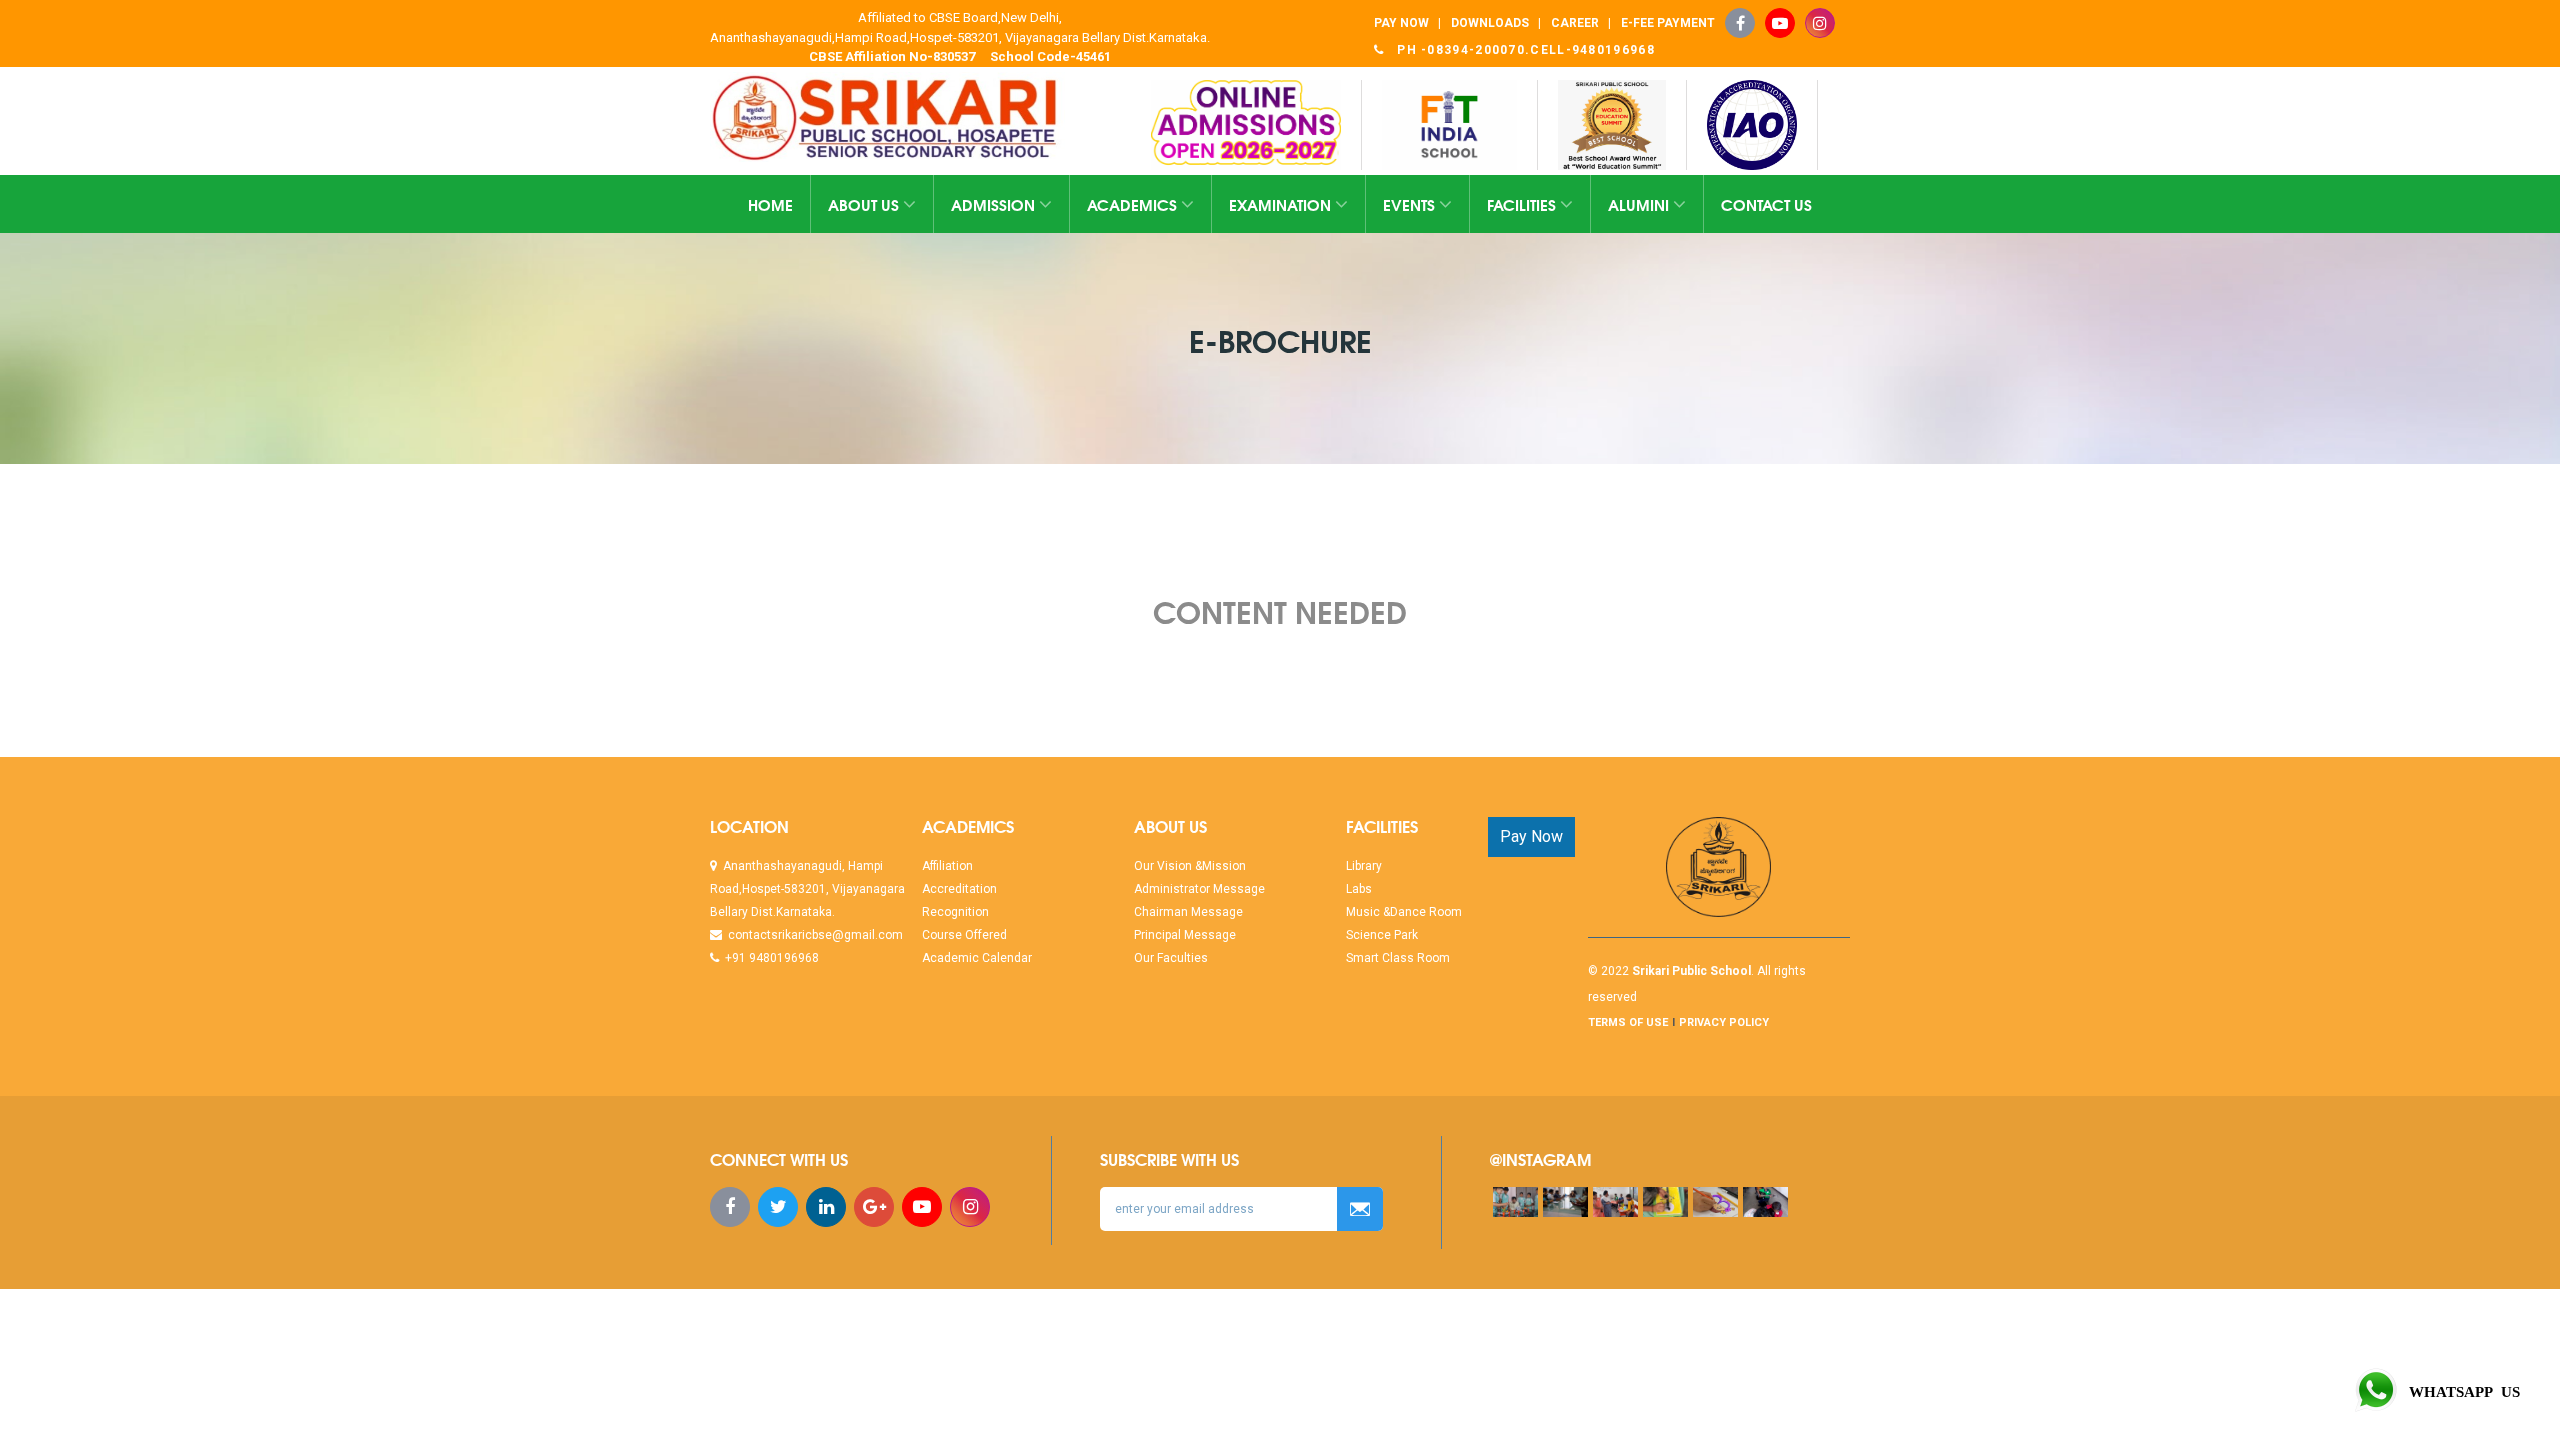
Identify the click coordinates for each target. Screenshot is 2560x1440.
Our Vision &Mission (1190, 866)
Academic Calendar (977, 958)
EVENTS (1411, 204)
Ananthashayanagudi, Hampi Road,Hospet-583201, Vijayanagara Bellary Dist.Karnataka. (807, 889)
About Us (865, 204)
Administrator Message (1199, 889)
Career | (1581, 23)
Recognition (955, 912)
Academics (1134, 204)
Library (1364, 866)
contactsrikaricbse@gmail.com (812, 935)
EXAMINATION (1282, 204)
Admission (995, 204)
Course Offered (964, 935)
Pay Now (1531, 836)
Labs (1359, 889)
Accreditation (959, 889)
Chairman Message (1188, 912)
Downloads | (1496, 23)
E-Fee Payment (1668, 23)
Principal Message (1185, 935)
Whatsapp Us (2460, 1390)
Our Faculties (1171, 958)
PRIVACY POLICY (1724, 1022)
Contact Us (1766, 204)
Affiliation (947, 866)
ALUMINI (1640, 204)
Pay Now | (1407, 23)
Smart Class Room (1398, 958)
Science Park (1382, 935)
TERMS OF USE (1628, 1022)
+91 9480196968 (769, 958)
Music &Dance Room (1404, 912)
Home (770, 204)
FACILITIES (1523, 204)
